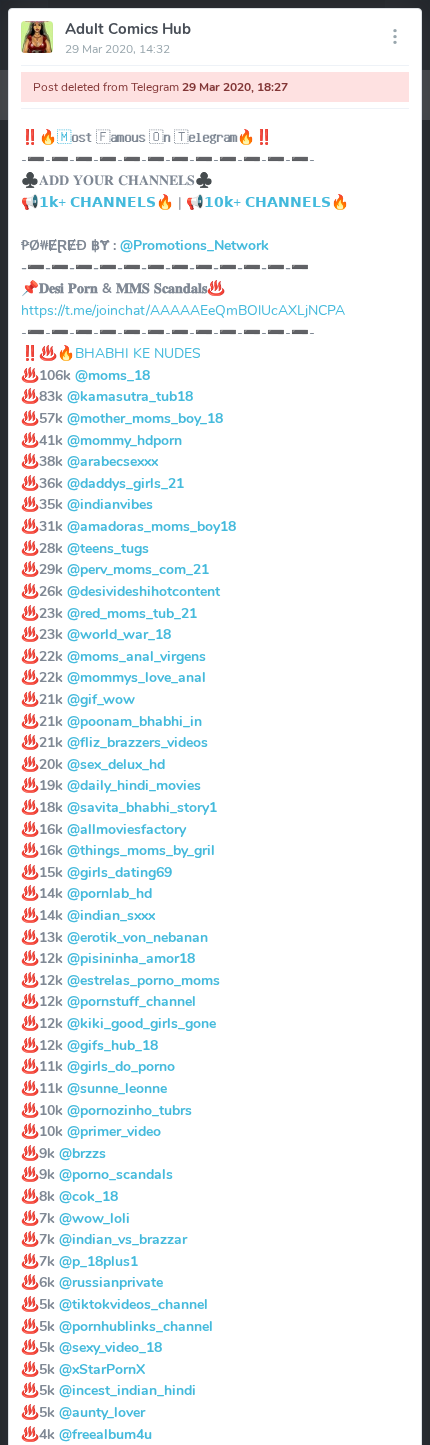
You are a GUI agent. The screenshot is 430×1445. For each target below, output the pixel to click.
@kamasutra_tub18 (130, 396)
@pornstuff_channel (131, 1001)
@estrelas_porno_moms (143, 980)
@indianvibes (110, 504)
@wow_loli (94, 1218)
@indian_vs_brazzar (123, 1239)
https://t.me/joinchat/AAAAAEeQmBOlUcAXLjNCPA (183, 310)
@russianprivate (111, 1282)
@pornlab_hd (109, 893)
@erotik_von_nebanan (137, 937)
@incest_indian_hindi (127, 1390)
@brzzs (82, 1153)
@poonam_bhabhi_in (134, 721)
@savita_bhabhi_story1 (142, 807)
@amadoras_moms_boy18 (151, 526)
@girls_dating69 (119, 872)
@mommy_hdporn (124, 440)
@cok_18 (88, 1196)
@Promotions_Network (194, 245)
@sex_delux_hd (116, 764)
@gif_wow (101, 699)
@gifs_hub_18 (112, 1045)
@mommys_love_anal (136, 677)
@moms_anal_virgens (136, 656)
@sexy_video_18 (110, 1347)
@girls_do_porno (121, 1066)
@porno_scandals (116, 1174)
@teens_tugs (108, 548)
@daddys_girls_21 (125, 483)
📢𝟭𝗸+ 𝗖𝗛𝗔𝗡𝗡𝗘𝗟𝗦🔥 (97, 202)
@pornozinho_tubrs (129, 1110)
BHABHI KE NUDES (138, 353)
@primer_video (114, 1131)
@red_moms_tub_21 (132, 613)
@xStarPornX (102, 1369)
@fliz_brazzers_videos (137, 742)
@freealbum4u (105, 1434)
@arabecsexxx (112, 461)
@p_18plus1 (98, 1261)
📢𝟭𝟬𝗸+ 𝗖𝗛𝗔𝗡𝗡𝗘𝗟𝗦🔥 (267, 202)
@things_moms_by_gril (141, 850)
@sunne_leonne (117, 1088)
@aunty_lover (102, 1412)
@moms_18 (112, 375)
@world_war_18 (119, 634)
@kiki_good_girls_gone (141, 1023)
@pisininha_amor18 (131, 958)
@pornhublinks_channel (136, 1326)
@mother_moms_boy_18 (145, 418)
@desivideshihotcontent (143, 591)
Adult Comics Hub (128, 29)
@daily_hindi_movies (134, 785)
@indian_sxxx (111, 915)
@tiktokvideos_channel (133, 1304)
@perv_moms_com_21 (138, 569)
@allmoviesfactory (126, 829)
